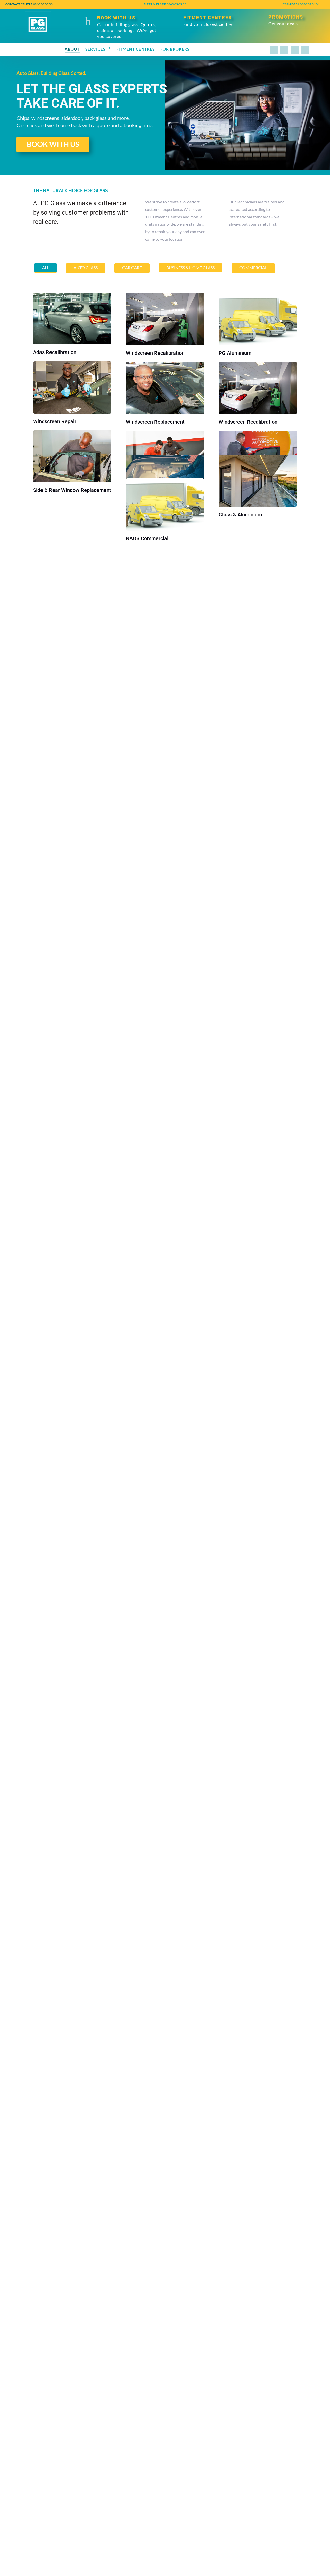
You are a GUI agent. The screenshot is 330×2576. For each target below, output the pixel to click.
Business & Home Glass (191, 268)
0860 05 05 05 (165, 4)
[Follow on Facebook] (274, 50)
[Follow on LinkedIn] (295, 50)
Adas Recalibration (55, 352)
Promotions (286, 17)
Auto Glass (86, 268)
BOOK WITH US (53, 144)
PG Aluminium (235, 353)
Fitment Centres (208, 17)
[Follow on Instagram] (284, 50)
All (46, 268)
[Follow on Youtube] (305, 50)
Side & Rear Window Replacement (72, 490)
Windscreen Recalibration (155, 353)
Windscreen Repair (55, 421)
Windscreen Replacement (155, 422)
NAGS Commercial (147, 538)
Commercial (253, 268)
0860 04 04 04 (301, 4)
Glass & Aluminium (240, 515)
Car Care (132, 268)
